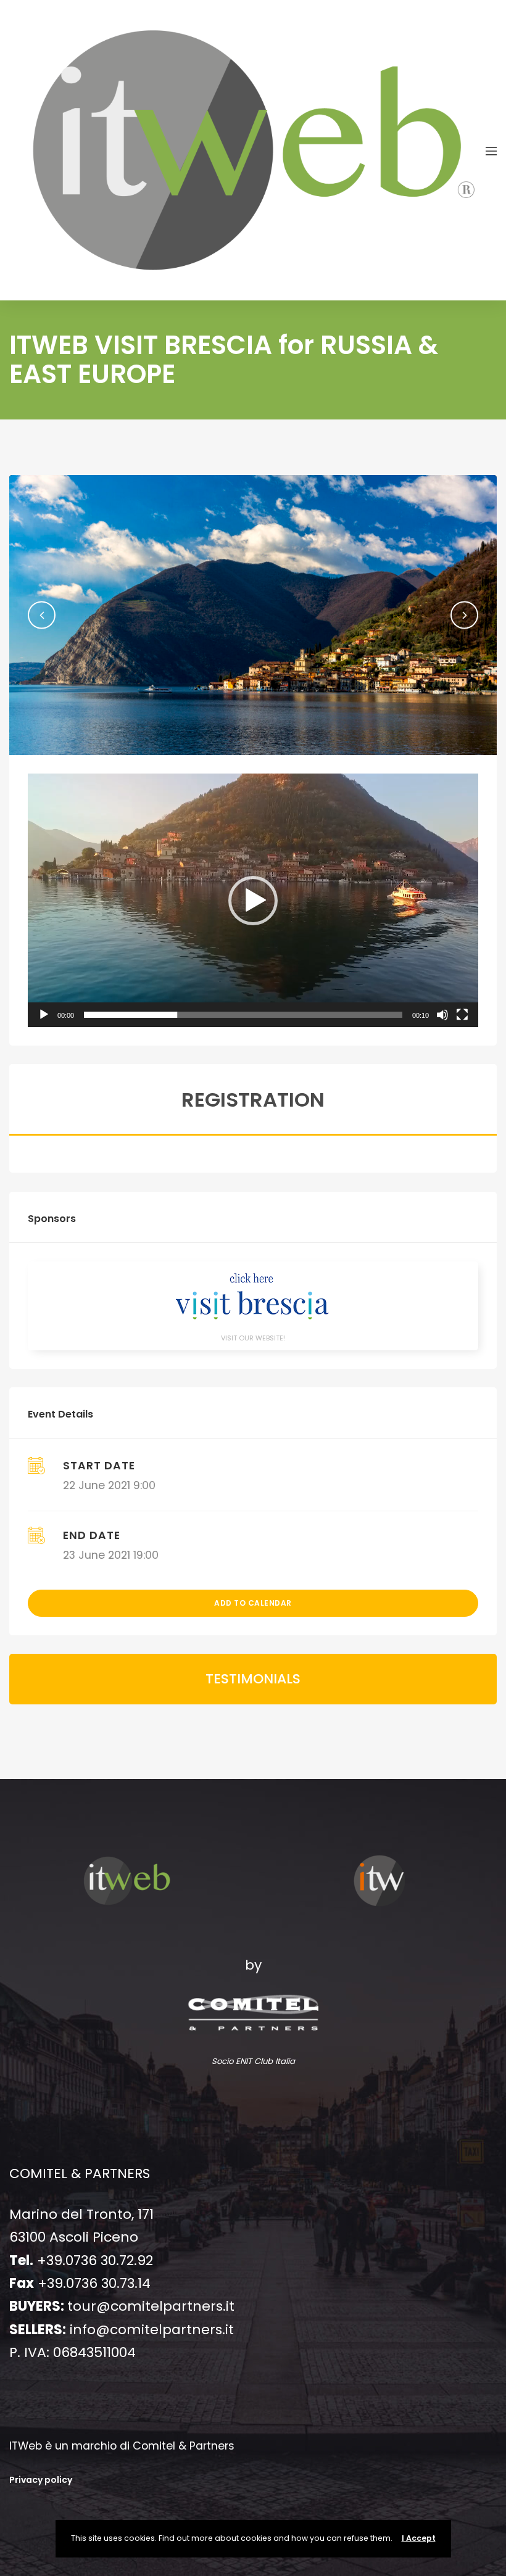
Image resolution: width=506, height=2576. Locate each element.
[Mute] (442, 1015)
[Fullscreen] (462, 1015)
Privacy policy (41, 2480)
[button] (42, 615)
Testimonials (253, 1679)
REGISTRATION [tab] (253, 1100)
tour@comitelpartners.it (151, 2306)
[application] (253, 900)
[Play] (44, 1015)
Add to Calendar (253, 1603)
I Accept (419, 2538)
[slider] (243, 1015)
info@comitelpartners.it (152, 2330)
